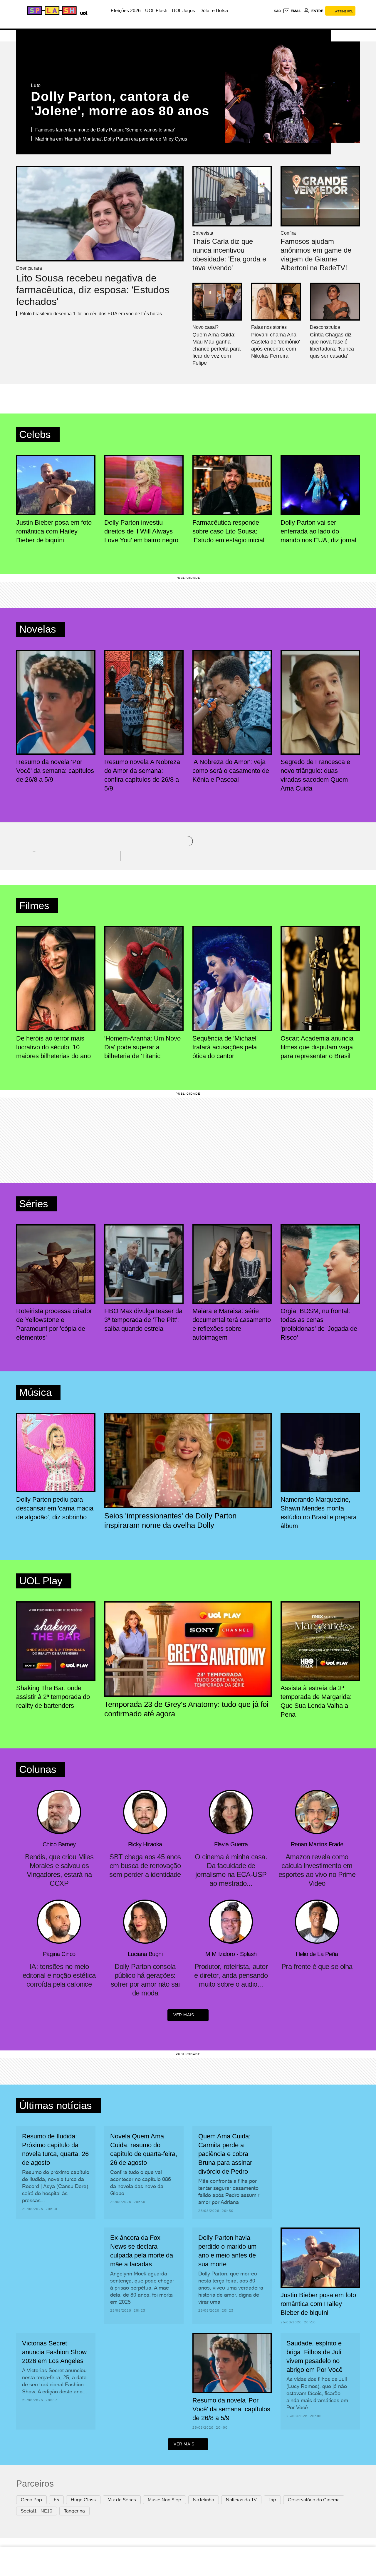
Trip (272, 2500)
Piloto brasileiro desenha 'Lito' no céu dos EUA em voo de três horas (91, 314)
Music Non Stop (164, 2500)
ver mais (184, 2015)
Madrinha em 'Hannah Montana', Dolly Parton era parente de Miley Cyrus (111, 139)
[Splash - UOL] (51, 11)
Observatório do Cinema (314, 2500)
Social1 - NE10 (37, 2511)
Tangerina (74, 2511)
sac (277, 11)
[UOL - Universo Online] (83, 12)
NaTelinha (204, 2500)
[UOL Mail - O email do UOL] (292, 11)
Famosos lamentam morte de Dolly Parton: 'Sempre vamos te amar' (105, 130)
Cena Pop (31, 2500)
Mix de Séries (122, 2500)
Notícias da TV (241, 2500)
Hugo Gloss (83, 2500)
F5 (56, 2500)
